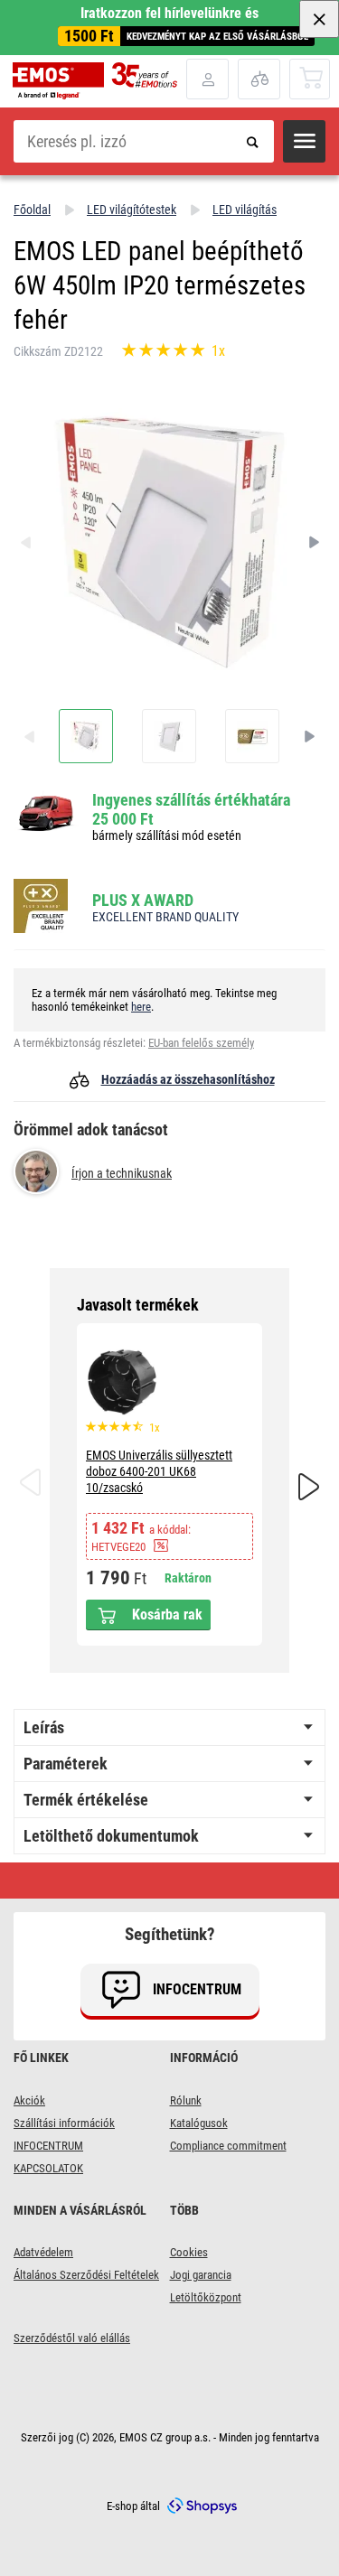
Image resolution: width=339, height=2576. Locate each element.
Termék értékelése (86, 1800)
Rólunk (186, 2100)
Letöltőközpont (206, 2297)
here (141, 1007)
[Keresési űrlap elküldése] (253, 141)
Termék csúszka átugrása (170, 1305)
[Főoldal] (99, 81)
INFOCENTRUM (48, 2146)
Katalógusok (199, 2123)
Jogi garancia (201, 2275)
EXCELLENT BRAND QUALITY (165, 917)
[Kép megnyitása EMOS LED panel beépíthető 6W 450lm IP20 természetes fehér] (86, 736)
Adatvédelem (43, 2252)
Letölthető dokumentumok (111, 1836)
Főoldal (32, 210)
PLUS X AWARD (143, 900)
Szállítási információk (64, 2123)
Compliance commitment (228, 2146)
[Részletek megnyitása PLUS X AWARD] (46, 907)
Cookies (189, 2252)
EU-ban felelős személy (201, 1043)
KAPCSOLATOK (48, 2168)
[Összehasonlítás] (259, 79)
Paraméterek (66, 1764)
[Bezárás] (319, 19)
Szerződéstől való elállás (72, 2338)
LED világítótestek (132, 210)
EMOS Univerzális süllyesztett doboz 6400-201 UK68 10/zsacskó (159, 1471)
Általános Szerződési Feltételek (86, 2275)
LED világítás (245, 210)
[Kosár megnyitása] (311, 78)
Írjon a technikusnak (122, 1173)
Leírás (44, 1727)
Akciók (29, 2100)
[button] (304, 141)
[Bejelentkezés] (207, 79)
